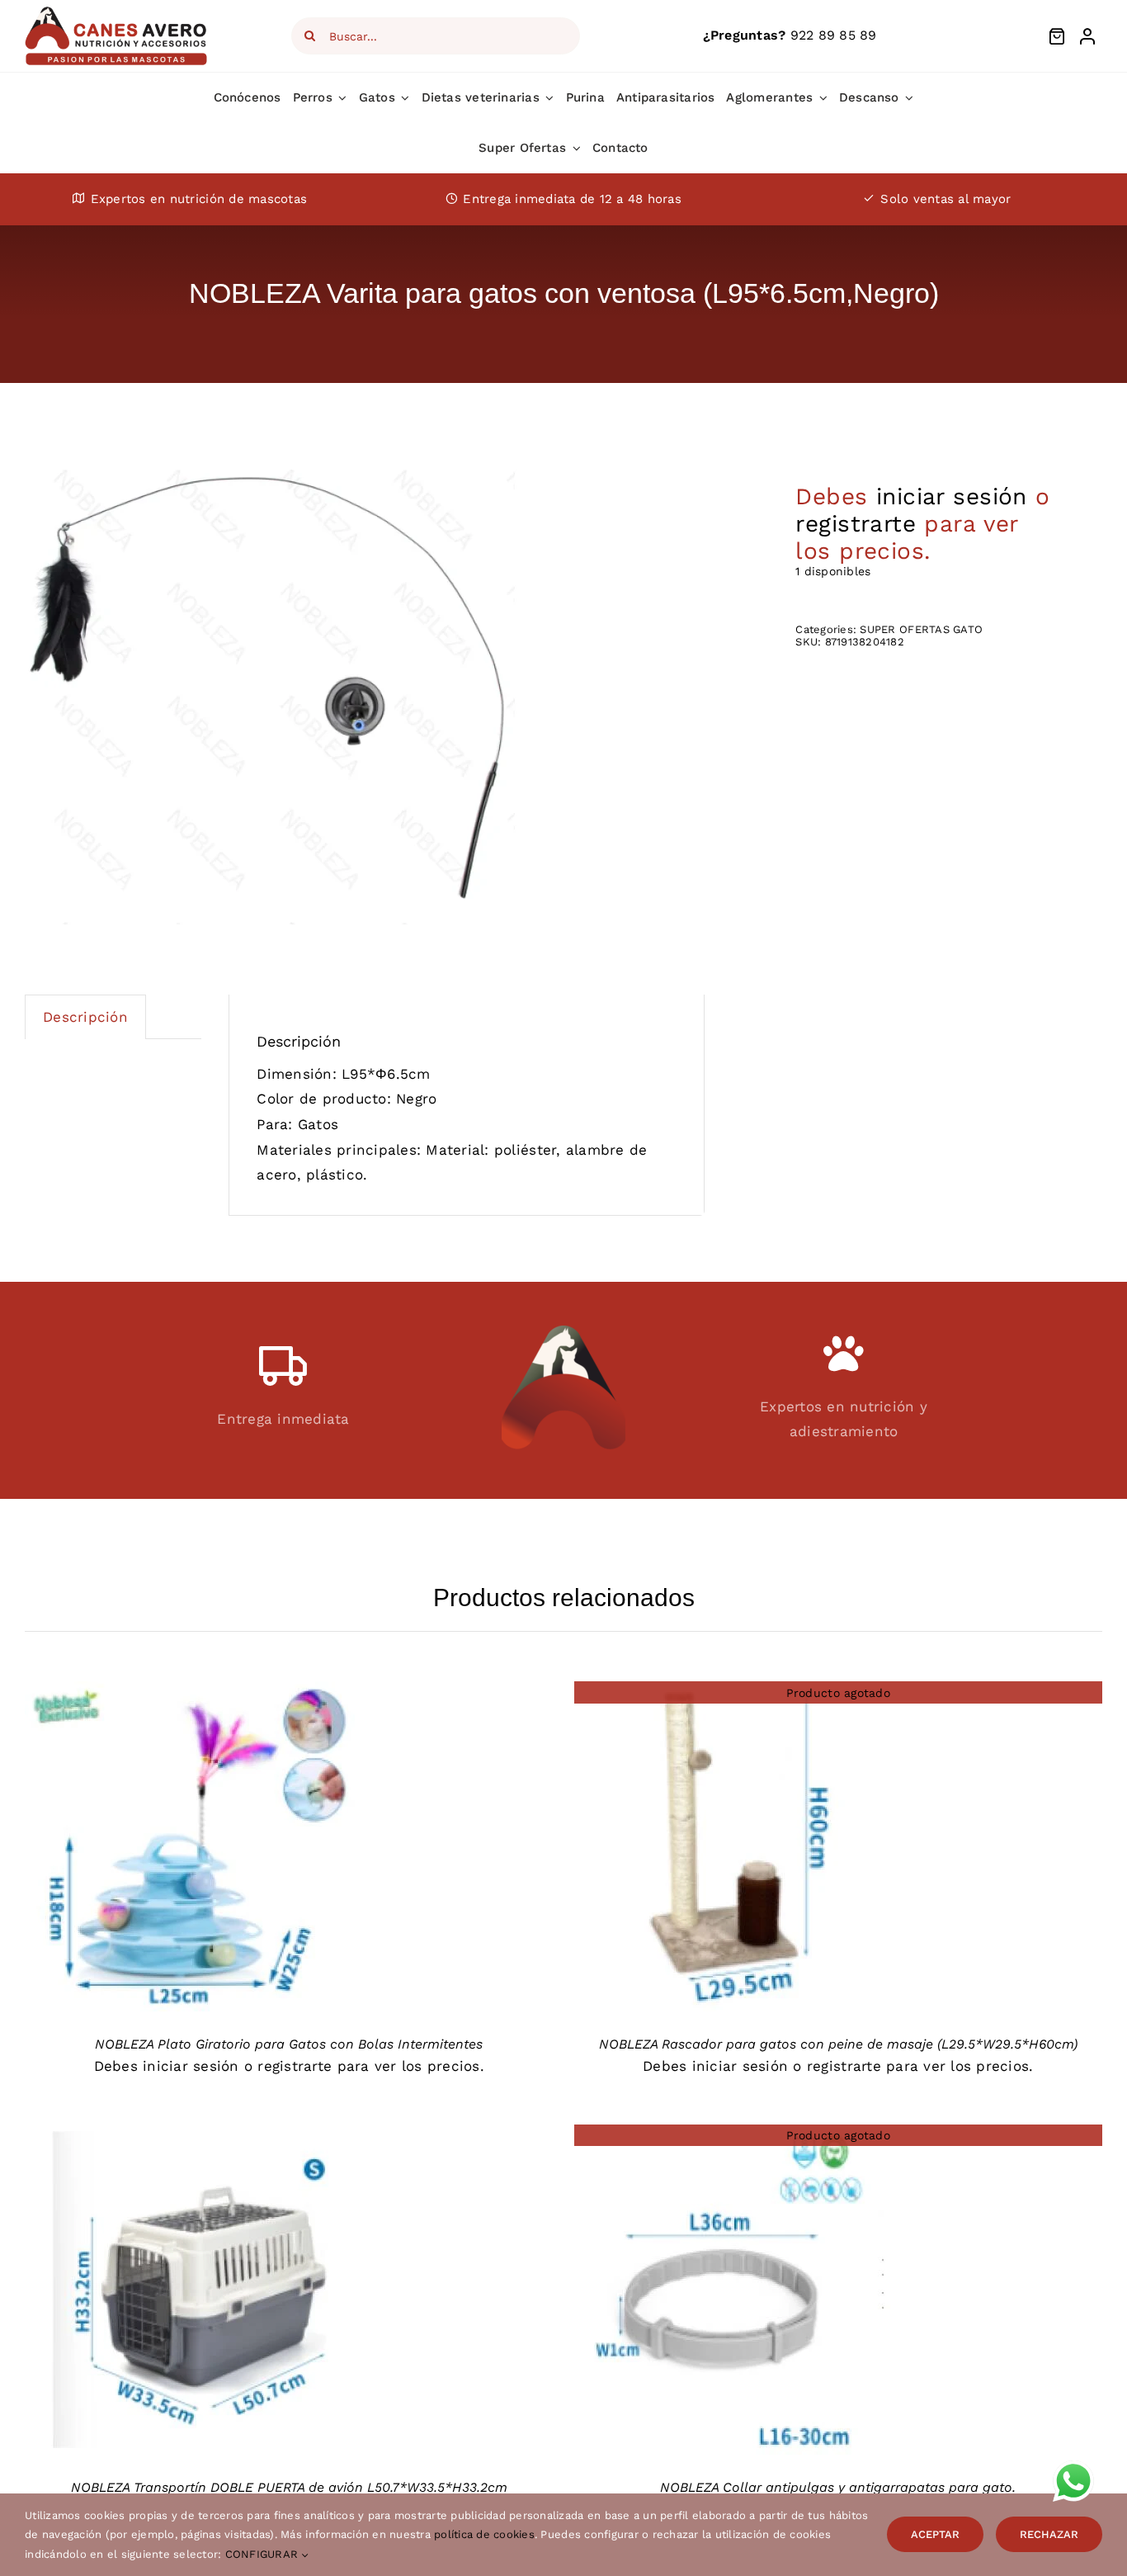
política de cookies (484, 2534)
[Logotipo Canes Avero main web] (117, 12)
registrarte (856, 524)
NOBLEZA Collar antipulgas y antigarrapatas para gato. (838, 2487)
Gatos (318, 1124)
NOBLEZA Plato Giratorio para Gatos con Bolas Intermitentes (289, 2044)
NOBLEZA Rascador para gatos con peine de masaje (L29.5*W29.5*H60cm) (838, 2044)
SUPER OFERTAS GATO (921, 629)
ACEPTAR (935, 2534)
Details (189, 1850)
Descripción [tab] (85, 1017)
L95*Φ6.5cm (386, 1074)
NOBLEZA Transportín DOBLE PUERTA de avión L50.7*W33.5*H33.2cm (289, 2487)
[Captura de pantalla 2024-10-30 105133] (272, 697)
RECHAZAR (1049, 2534)
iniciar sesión (952, 496)
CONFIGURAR (264, 2554)
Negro (416, 1099)
